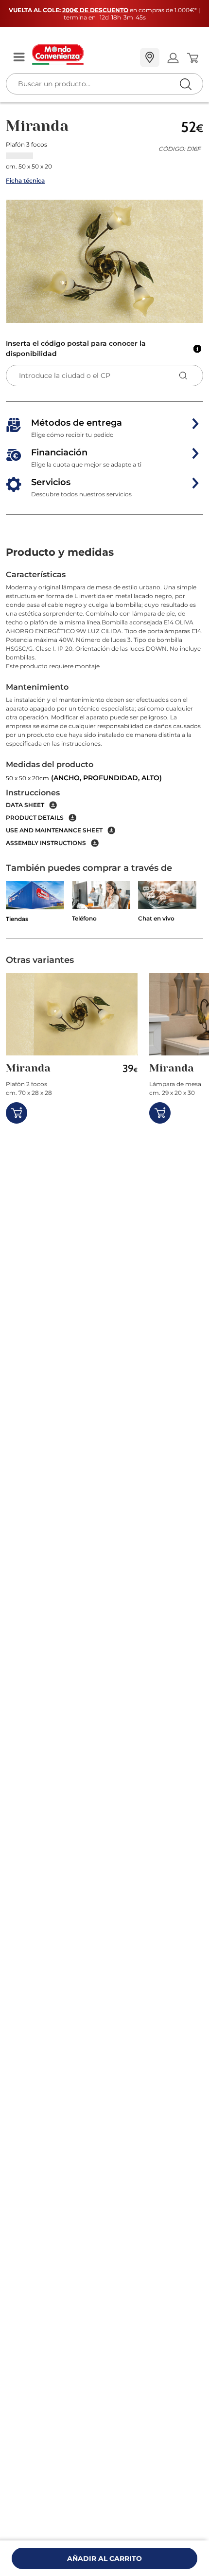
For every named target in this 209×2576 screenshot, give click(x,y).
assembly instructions (46, 843)
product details (35, 818)
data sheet (25, 805)
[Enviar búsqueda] (185, 84)
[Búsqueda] (165, 58)
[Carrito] (192, 58)
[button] (104, 261)
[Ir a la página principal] (82, 55)
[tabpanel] (104, 708)
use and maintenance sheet (54, 830)
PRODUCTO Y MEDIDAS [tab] (60, 552)
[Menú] (19, 58)
